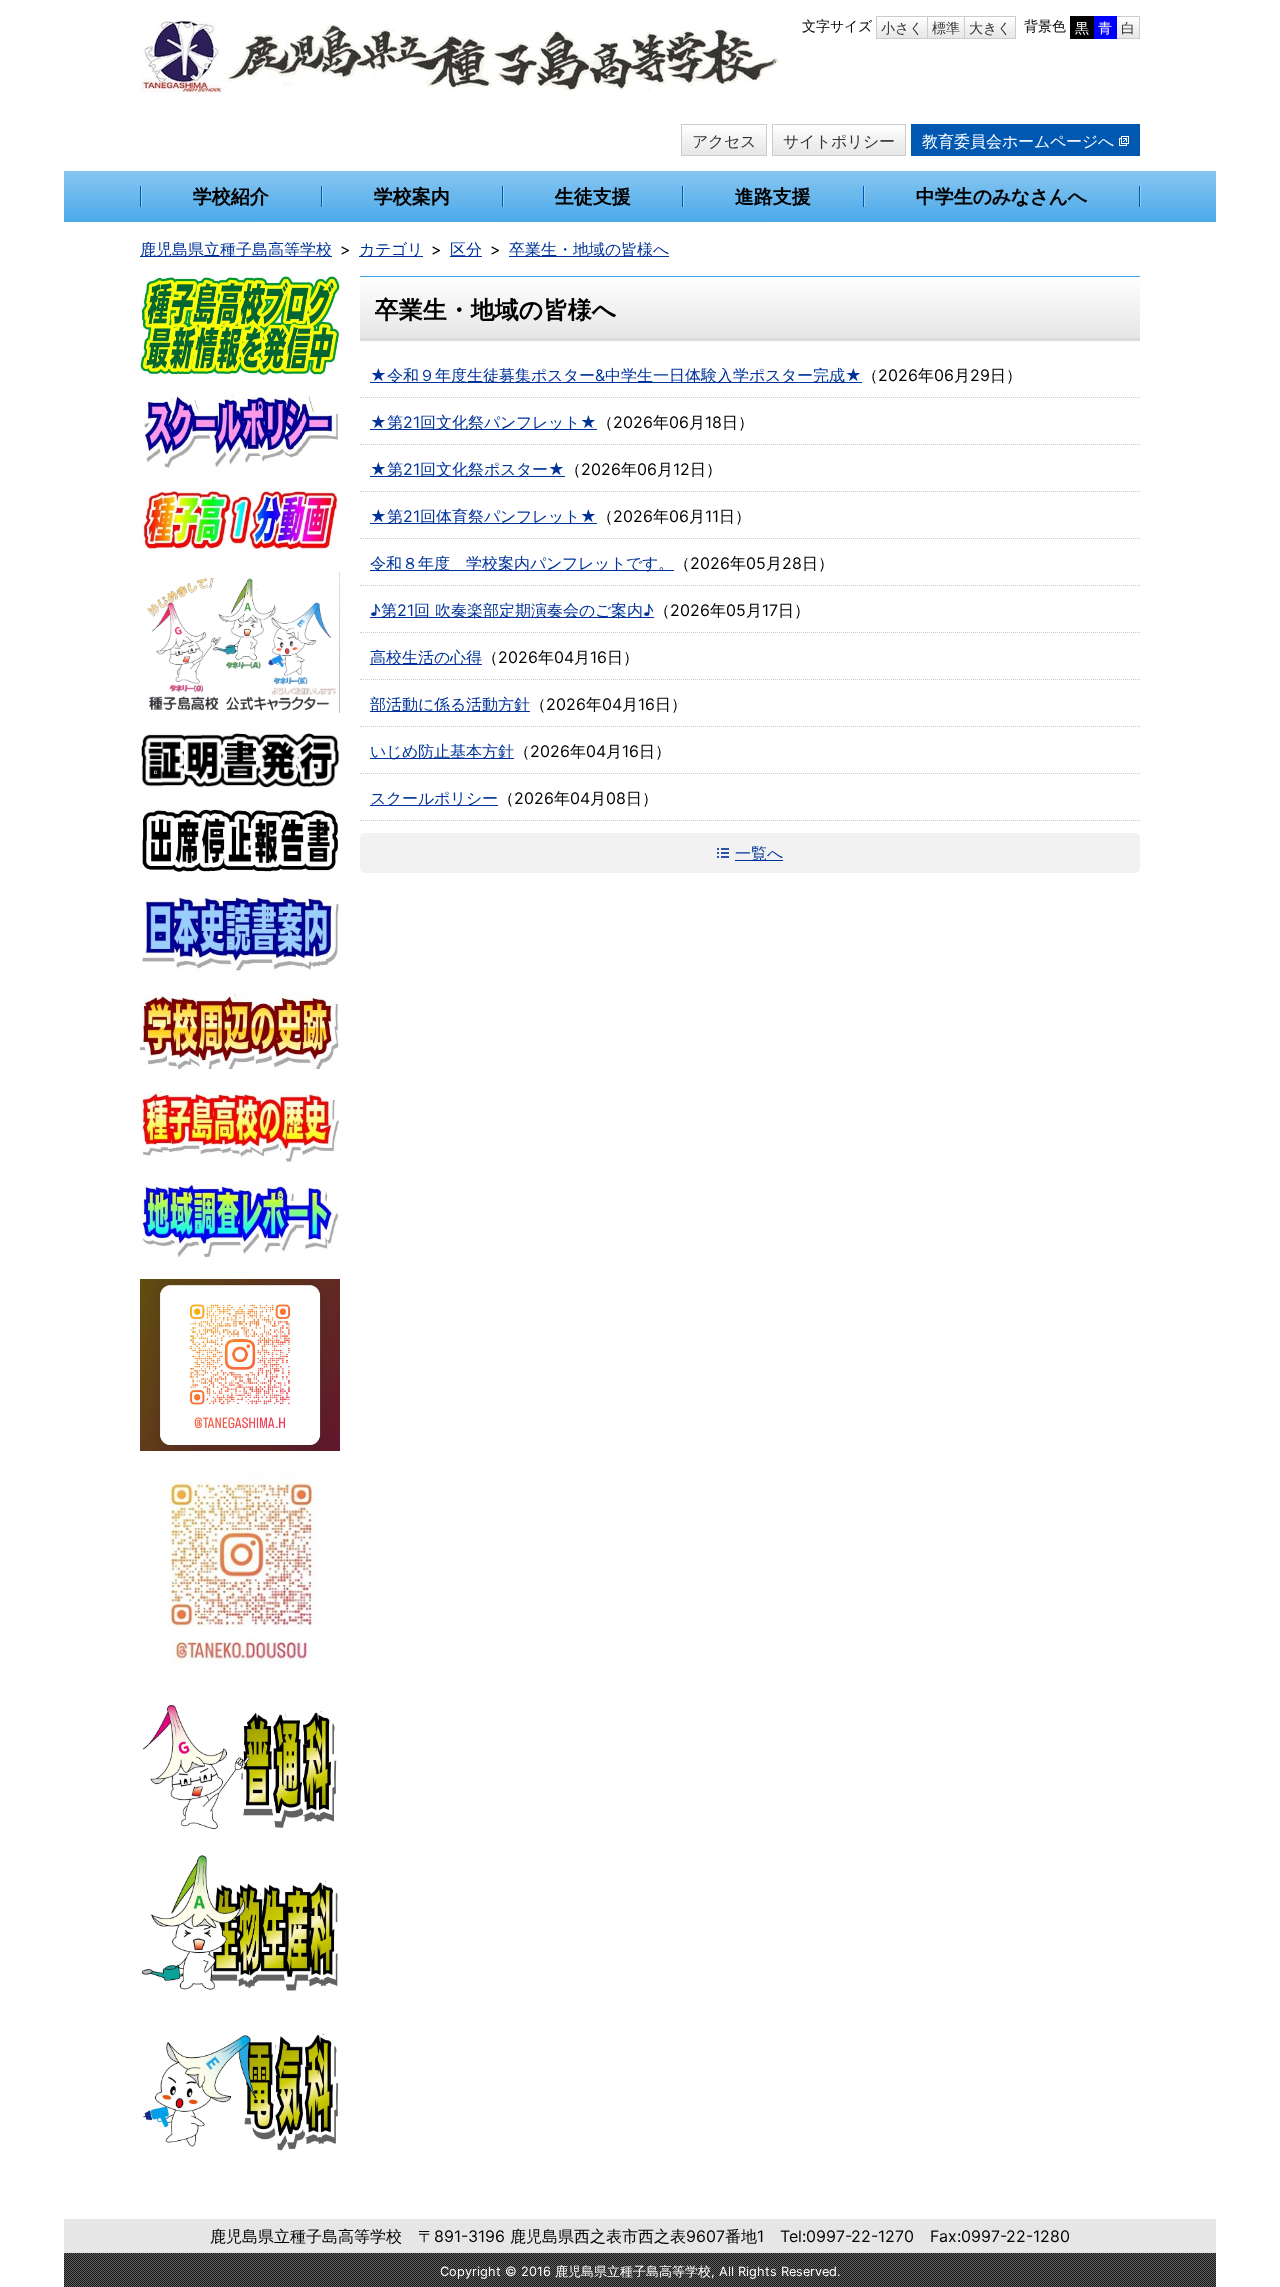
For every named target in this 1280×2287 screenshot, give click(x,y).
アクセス (724, 141)
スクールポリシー (434, 798)
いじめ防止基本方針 (442, 751)
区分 (466, 249)
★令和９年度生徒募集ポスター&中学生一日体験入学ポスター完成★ (616, 375)
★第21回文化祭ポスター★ (467, 469)
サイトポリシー (839, 141)
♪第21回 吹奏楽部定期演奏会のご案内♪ (512, 610)
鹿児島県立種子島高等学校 (236, 249)
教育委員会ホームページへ (1018, 141)
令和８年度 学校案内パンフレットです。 (522, 563)
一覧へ (759, 853)
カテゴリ (391, 249)
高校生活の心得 (426, 657)
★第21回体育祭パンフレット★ (483, 516)
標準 (946, 27)
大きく (990, 27)
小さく (902, 27)
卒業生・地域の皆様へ (589, 249)
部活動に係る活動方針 (450, 704)
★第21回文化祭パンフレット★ (483, 422)
